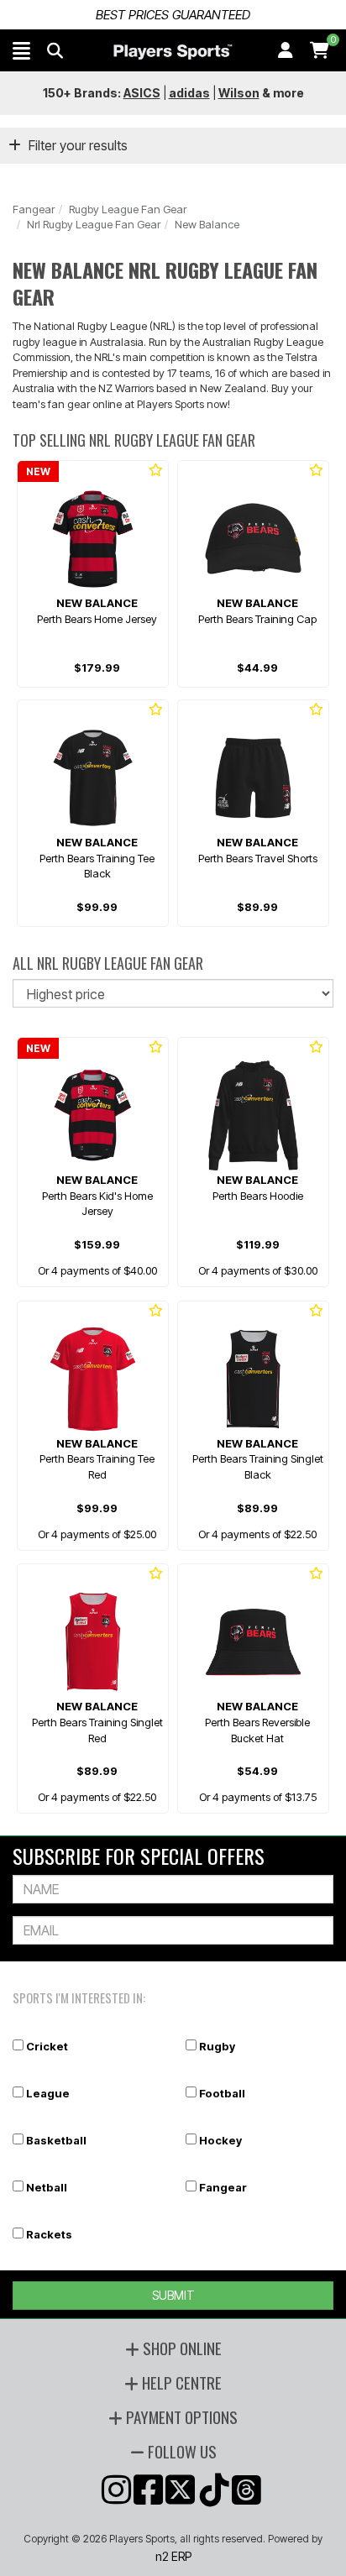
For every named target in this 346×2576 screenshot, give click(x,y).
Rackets (49, 2234)
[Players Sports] (173, 52)
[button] (21, 50)
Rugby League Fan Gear (128, 209)
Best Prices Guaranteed (173, 15)
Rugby (217, 2046)
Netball (47, 2187)
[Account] (286, 50)
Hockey (220, 2140)
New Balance (207, 224)
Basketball (56, 2140)
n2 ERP (173, 2556)
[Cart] (320, 50)
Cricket (47, 2046)
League (48, 2093)
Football (222, 2093)
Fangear (34, 209)
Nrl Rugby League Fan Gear (94, 224)
